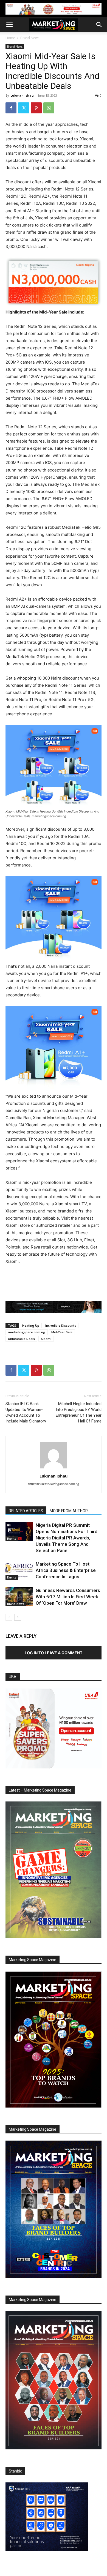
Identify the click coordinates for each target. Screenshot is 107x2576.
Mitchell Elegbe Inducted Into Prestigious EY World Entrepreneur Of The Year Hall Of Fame (79, 1412)
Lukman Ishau (22, 95)
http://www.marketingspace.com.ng (54, 1484)
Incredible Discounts (61, 1325)
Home (10, 38)
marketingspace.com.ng (27, 1332)
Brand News (30, 38)
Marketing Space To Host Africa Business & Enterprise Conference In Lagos (66, 1570)
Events (12, 1539)
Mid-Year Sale (62, 1332)
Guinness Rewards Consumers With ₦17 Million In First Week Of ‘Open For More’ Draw (68, 1597)
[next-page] (18, 1617)
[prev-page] (9, 1617)
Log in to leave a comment (54, 1653)
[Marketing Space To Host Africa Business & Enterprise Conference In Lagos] (19, 1570)
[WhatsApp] (49, 108)
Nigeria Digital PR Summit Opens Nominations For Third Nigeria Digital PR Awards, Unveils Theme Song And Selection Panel (67, 1538)
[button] (9, 25)
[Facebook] (11, 108)
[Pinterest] (36, 108)
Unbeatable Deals (21, 1339)
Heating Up (31, 1325)
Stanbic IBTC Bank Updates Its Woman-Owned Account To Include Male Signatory (26, 1412)
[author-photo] (54, 1468)
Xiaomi (46, 1339)
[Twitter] (24, 108)
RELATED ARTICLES (26, 1511)
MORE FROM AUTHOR (69, 1511)
